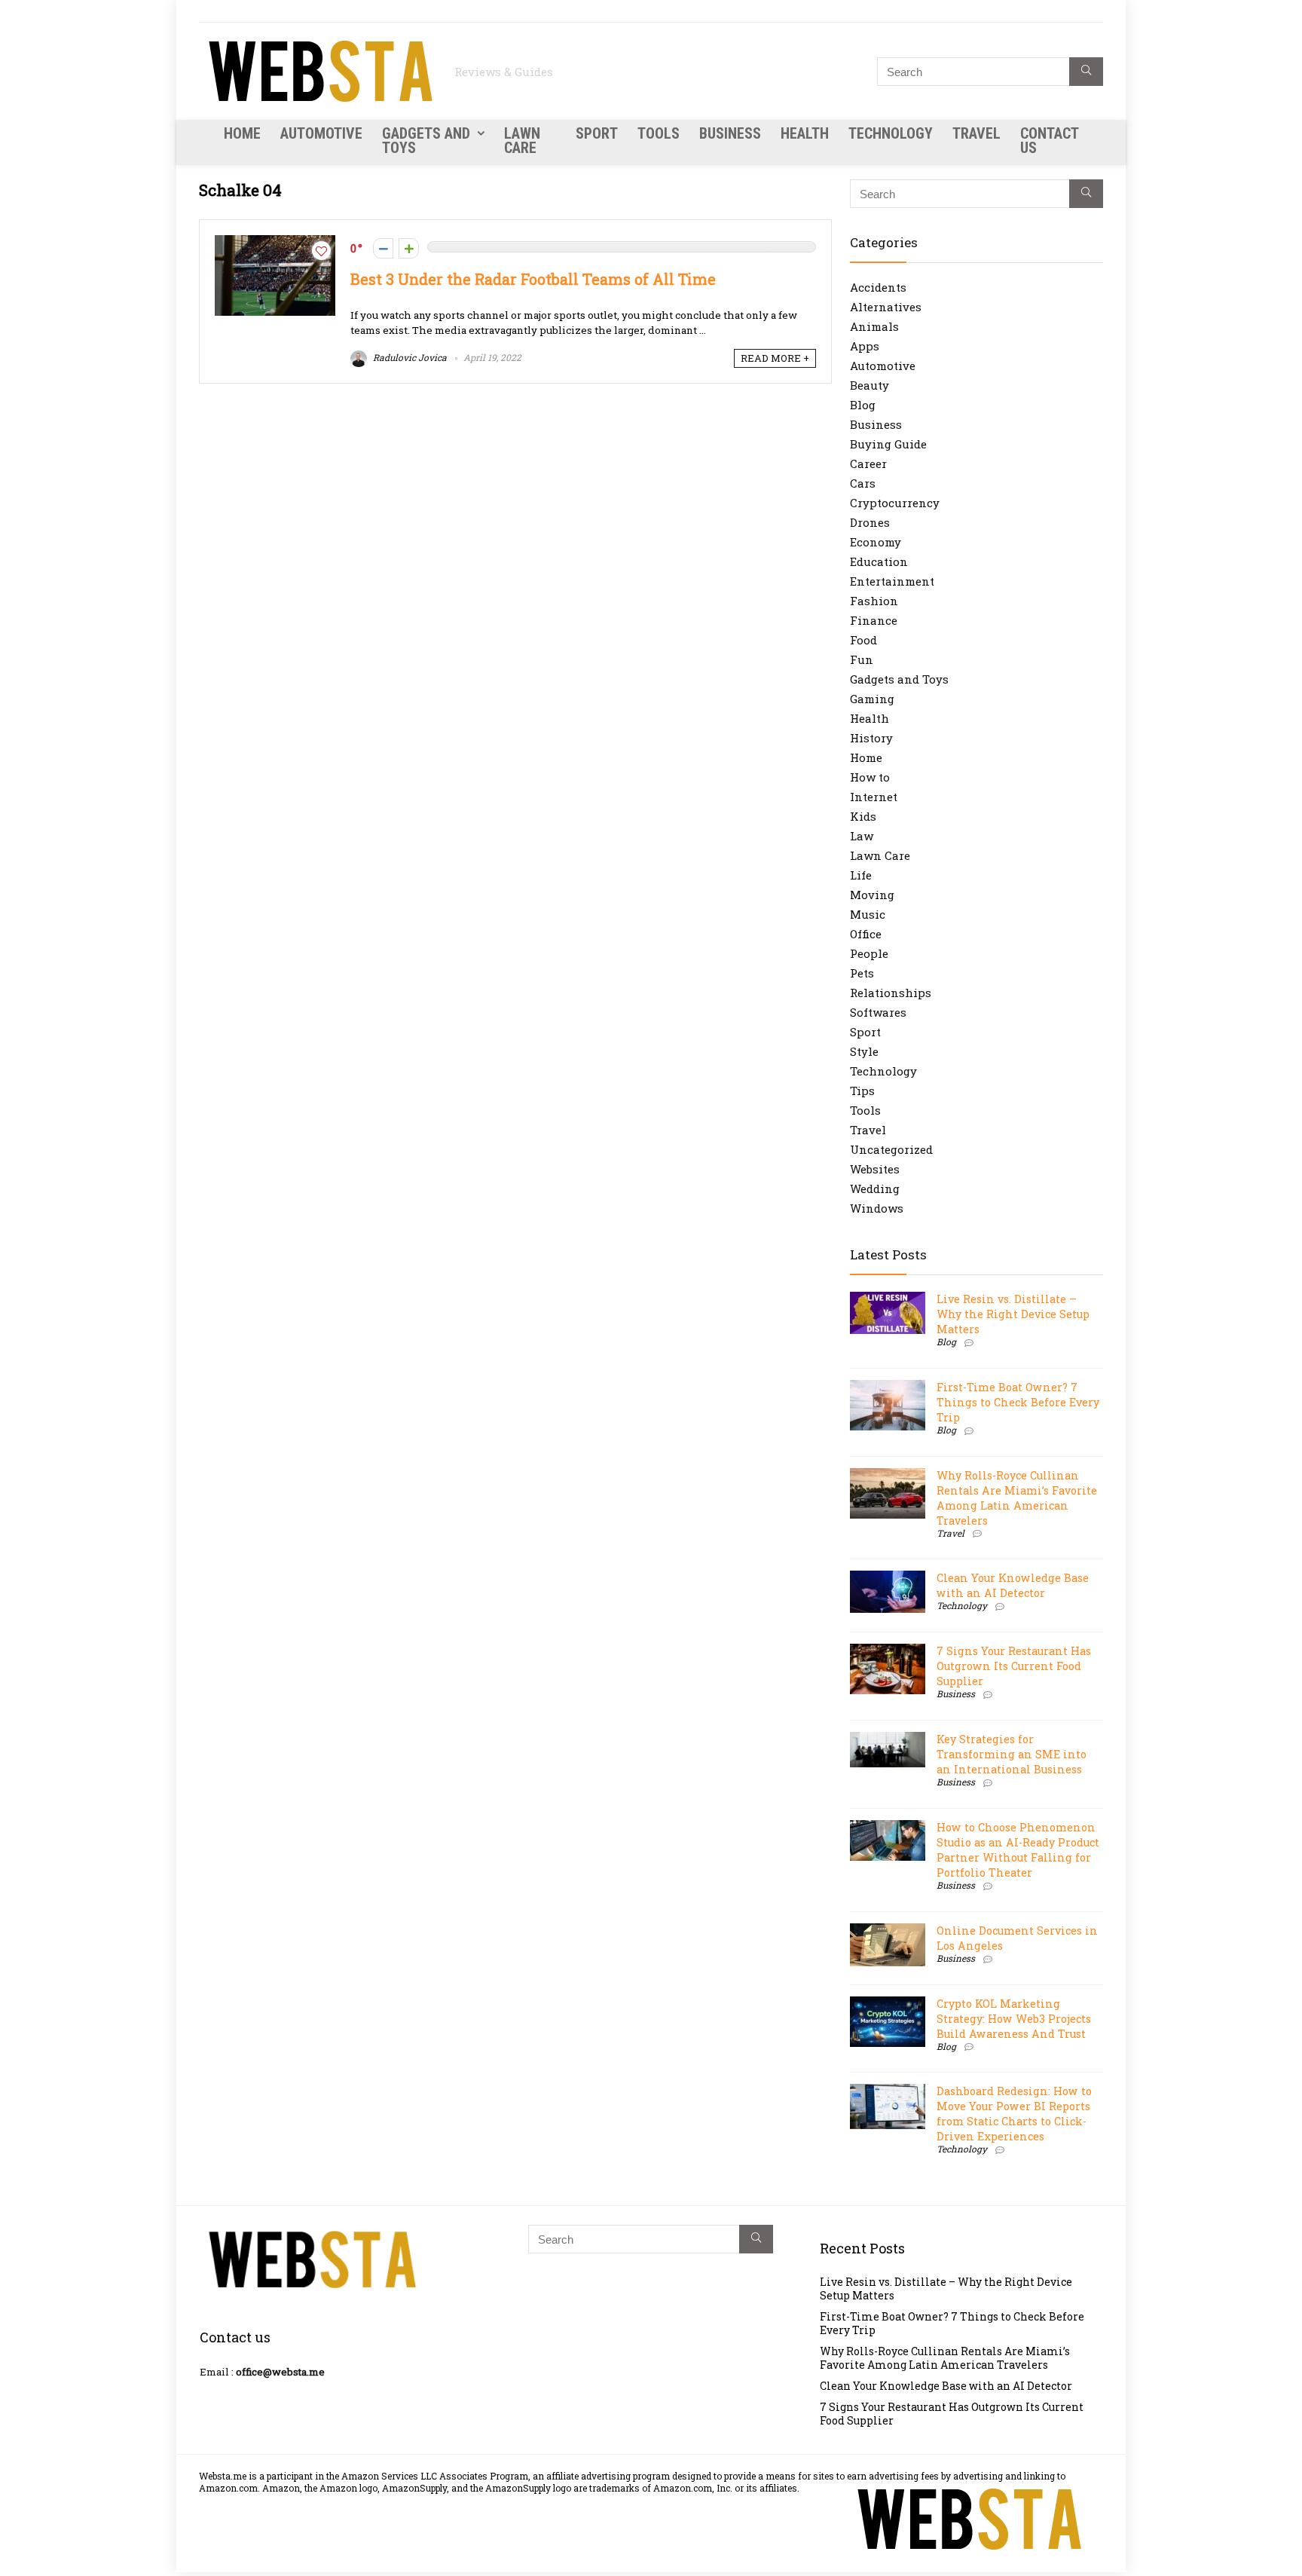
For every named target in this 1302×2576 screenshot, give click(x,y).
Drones (870, 522)
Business (730, 133)
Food (863, 640)
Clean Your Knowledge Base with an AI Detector (1013, 1585)
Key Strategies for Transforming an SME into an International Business (1012, 1754)
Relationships (891, 993)
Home (242, 133)
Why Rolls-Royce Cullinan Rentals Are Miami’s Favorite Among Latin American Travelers (1017, 1498)
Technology (891, 133)
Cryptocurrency (895, 503)
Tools (659, 133)
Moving (872, 895)
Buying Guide (888, 444)
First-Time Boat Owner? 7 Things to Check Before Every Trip (1018, 1402)
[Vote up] (409, 248)
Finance (874, 620)
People (869, 953)
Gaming (872, 699)
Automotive (321, 133)
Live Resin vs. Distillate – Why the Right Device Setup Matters (1013, 1314)
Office (866, 934)
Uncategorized (891, 1149)
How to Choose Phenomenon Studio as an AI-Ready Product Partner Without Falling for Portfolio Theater (1018, 1850)
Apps (865, 346)
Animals (874, 326)
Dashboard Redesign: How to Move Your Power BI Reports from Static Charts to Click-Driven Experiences (1014, 2114)
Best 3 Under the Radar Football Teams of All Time (533, 279)
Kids (863, 816)
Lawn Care (522, 141)
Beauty (870, 385)
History (871, 738)
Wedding (875, 1189)
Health (805, 133)
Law (862, 836)
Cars (863, 483)
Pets (862, 973)
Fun (862, 659)
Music (868, 914)
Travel (976, 133)
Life (861, 875)
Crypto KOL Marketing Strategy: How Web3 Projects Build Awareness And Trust (1014, 2019)
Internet (874, 797)
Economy (876, 542)
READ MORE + (775, 358)
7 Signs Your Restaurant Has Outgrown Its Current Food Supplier (1014, 1666)
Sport (597, 133)
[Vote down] (383, 248)
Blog (863, 405)
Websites (875, 1169)
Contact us (1049, 141)
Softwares (878, 1012)
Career (868, 463)
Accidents (878, 287)
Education (879, 561)
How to (870, 777)
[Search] (1086, 72)
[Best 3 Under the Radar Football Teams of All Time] (275, 243)
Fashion (874, 601)
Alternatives (886, 307)
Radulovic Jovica (409, 357)
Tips (862, 1091)
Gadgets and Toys (426, 141)
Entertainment (892, 581)
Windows (877, 1208)
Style (864, 1051)
